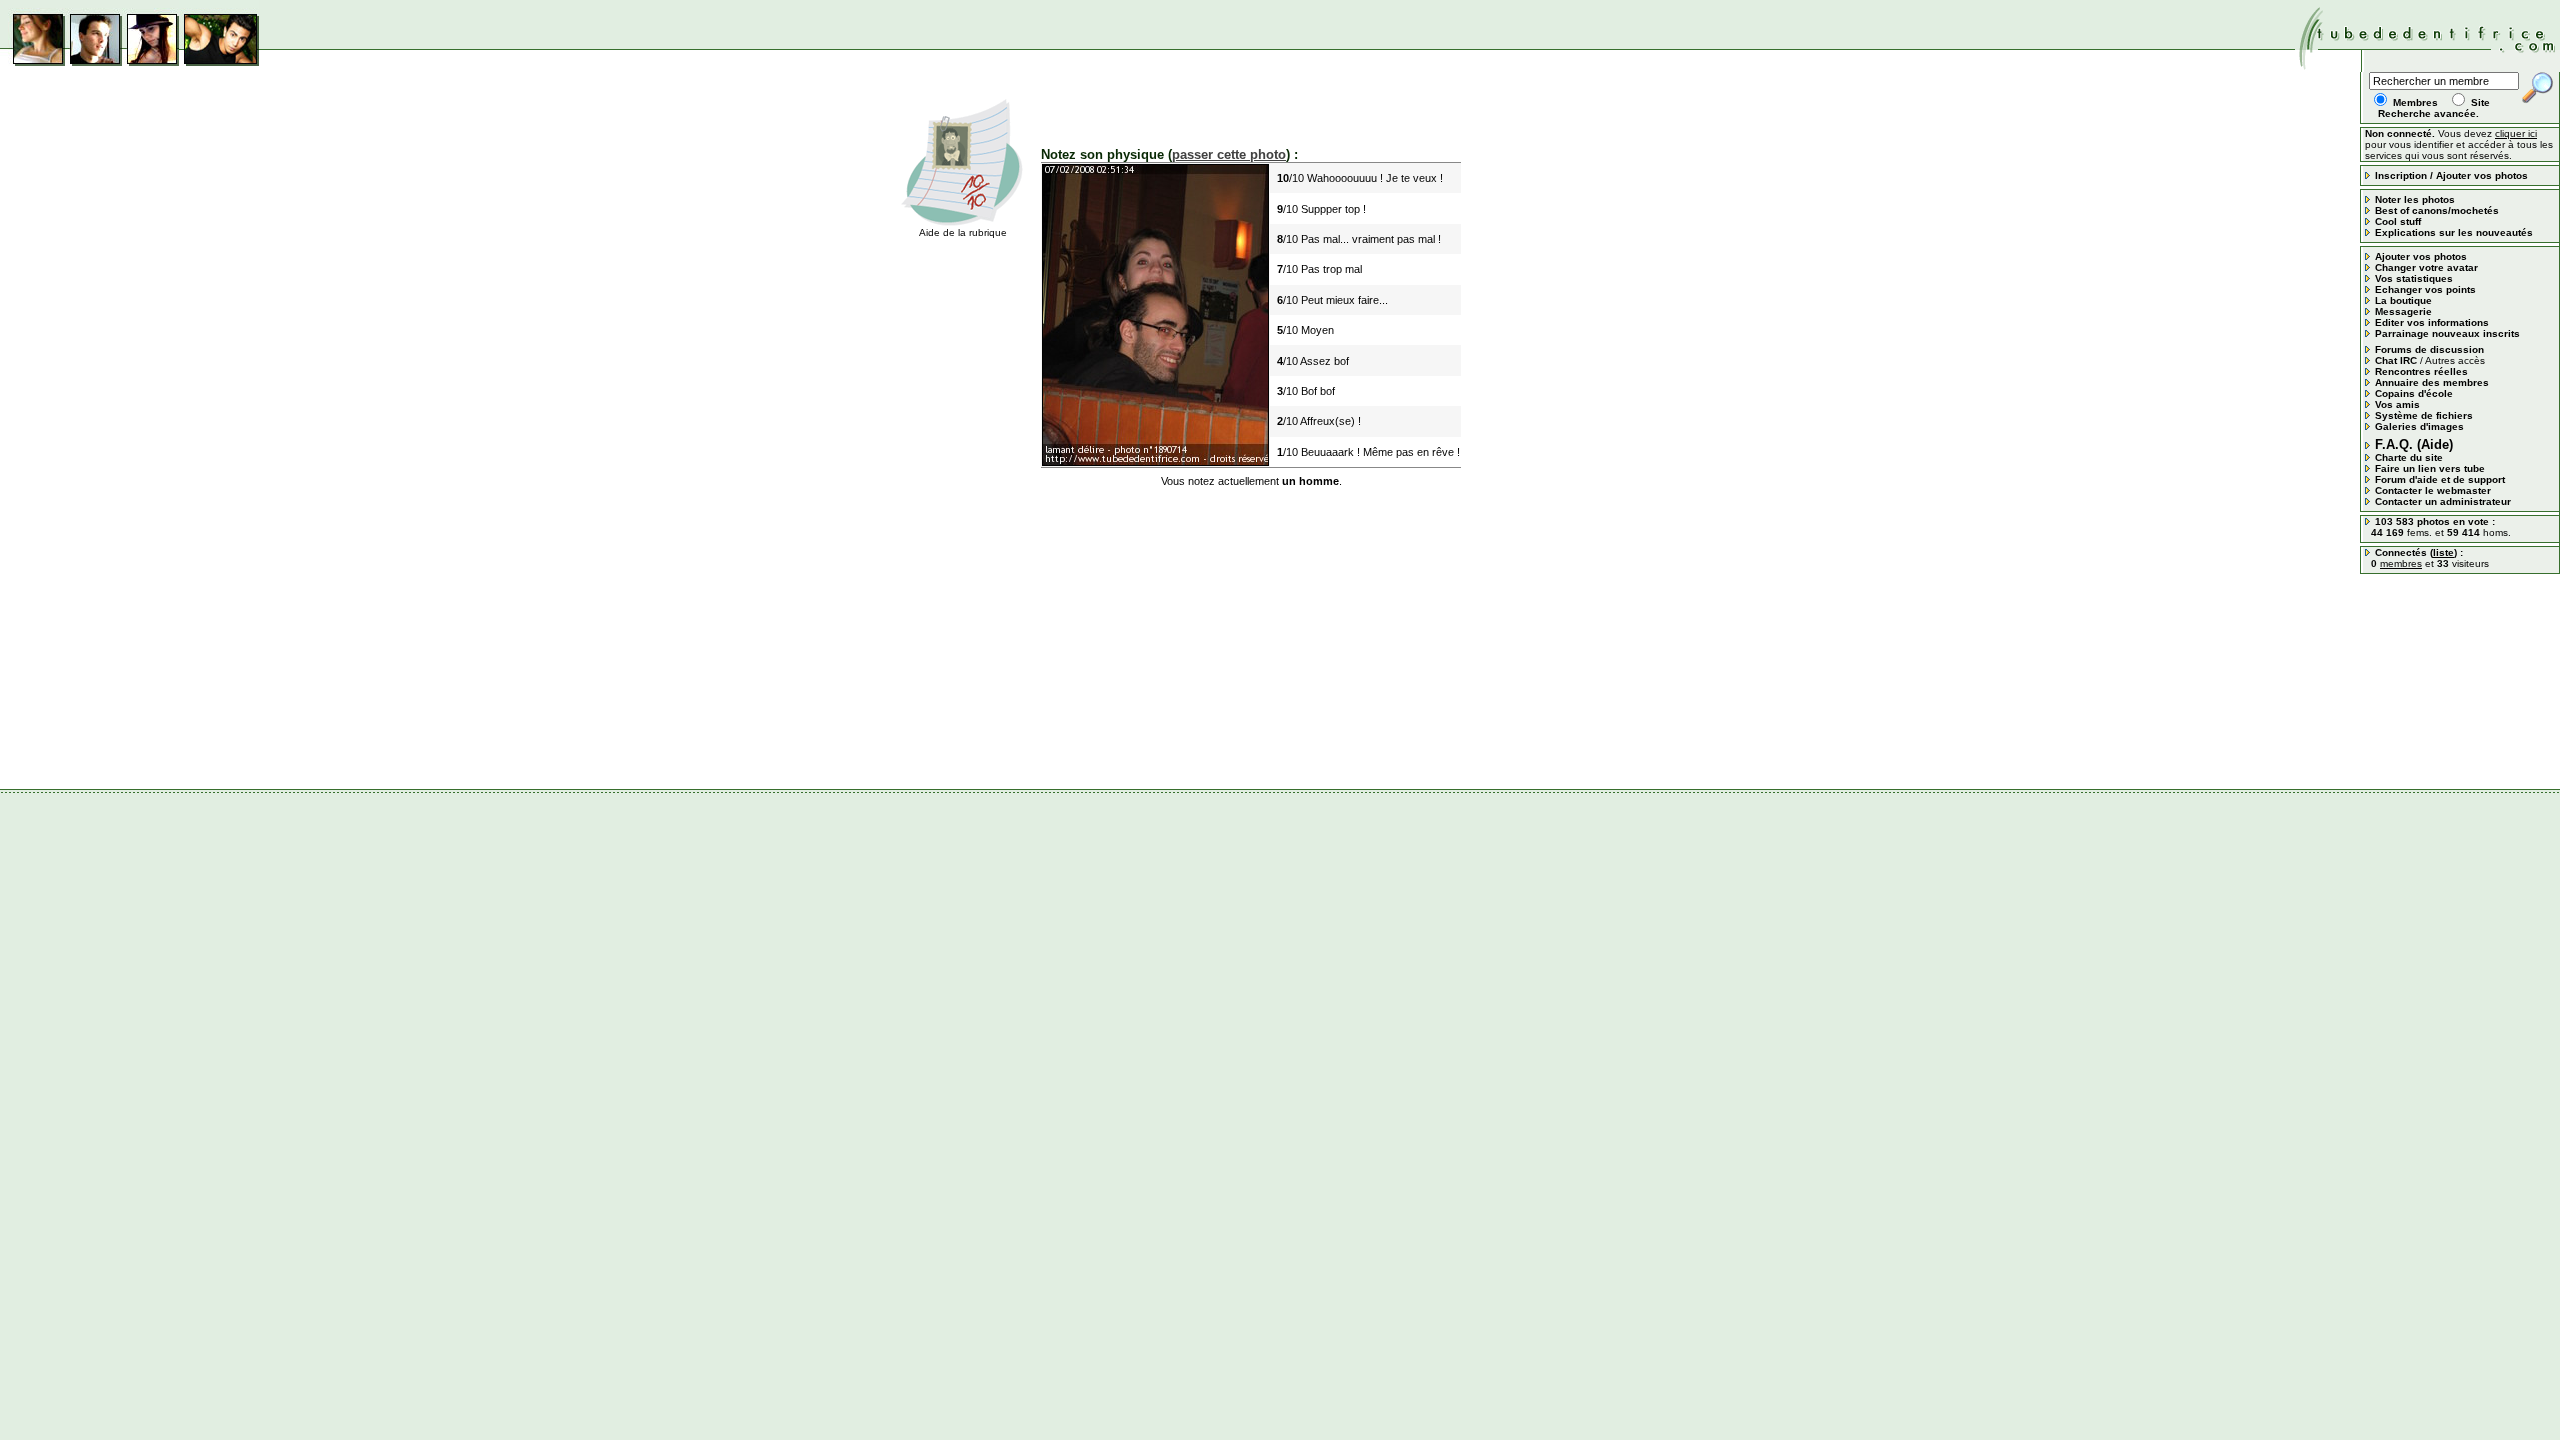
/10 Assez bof (1313, 361)
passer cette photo (1229, 154)
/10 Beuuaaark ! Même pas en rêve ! (1368, 452)
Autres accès (2455, 360)
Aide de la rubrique (963, 232)
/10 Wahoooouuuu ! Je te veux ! (1360, 178)
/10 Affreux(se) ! (1319, 421)
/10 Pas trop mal (1319, 269)
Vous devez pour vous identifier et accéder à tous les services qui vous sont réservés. (2459, 144)
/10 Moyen (1305, 330)
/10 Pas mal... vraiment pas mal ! (1359, 239)
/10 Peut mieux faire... (1332, 300)
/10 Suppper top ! (1321, 209)
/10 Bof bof (1306, 391)
